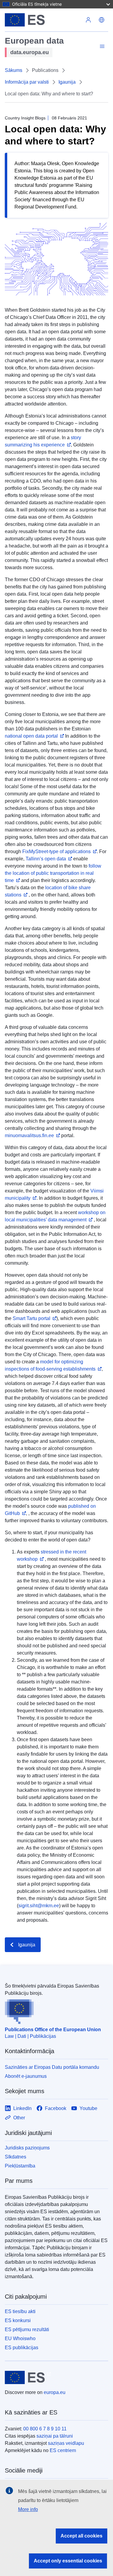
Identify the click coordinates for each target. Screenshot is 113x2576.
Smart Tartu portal (31, 1318)
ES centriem (63, 2450)
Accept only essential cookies (68, 2561)
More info (28, 2509)
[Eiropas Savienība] (43, 20)
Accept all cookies (82, 2536)
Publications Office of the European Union (53, 2030)
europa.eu (55, 2392)
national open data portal (31, 736)
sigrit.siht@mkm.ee (39, 1906)
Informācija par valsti (27, 82)
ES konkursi (18, 2320)
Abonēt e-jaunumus (26, 2076)
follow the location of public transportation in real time (53, 873)
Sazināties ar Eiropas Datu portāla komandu (52, 2067)
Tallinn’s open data (46, 859)
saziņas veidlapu (66, 2443)
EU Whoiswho (20, 2338)
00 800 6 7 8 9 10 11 (45, 2429)
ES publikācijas (22, 2348)
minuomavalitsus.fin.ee (29, 1135)
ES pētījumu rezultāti (27, 2329)
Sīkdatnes (16, 2157)
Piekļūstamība (20, 2166)
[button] (102, 20)
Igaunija (67, 82)
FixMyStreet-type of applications (56, 851)
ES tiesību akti (20, 2311)
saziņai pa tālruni (55, 2436)
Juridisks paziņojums (27, 2148)
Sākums (14, 70)
